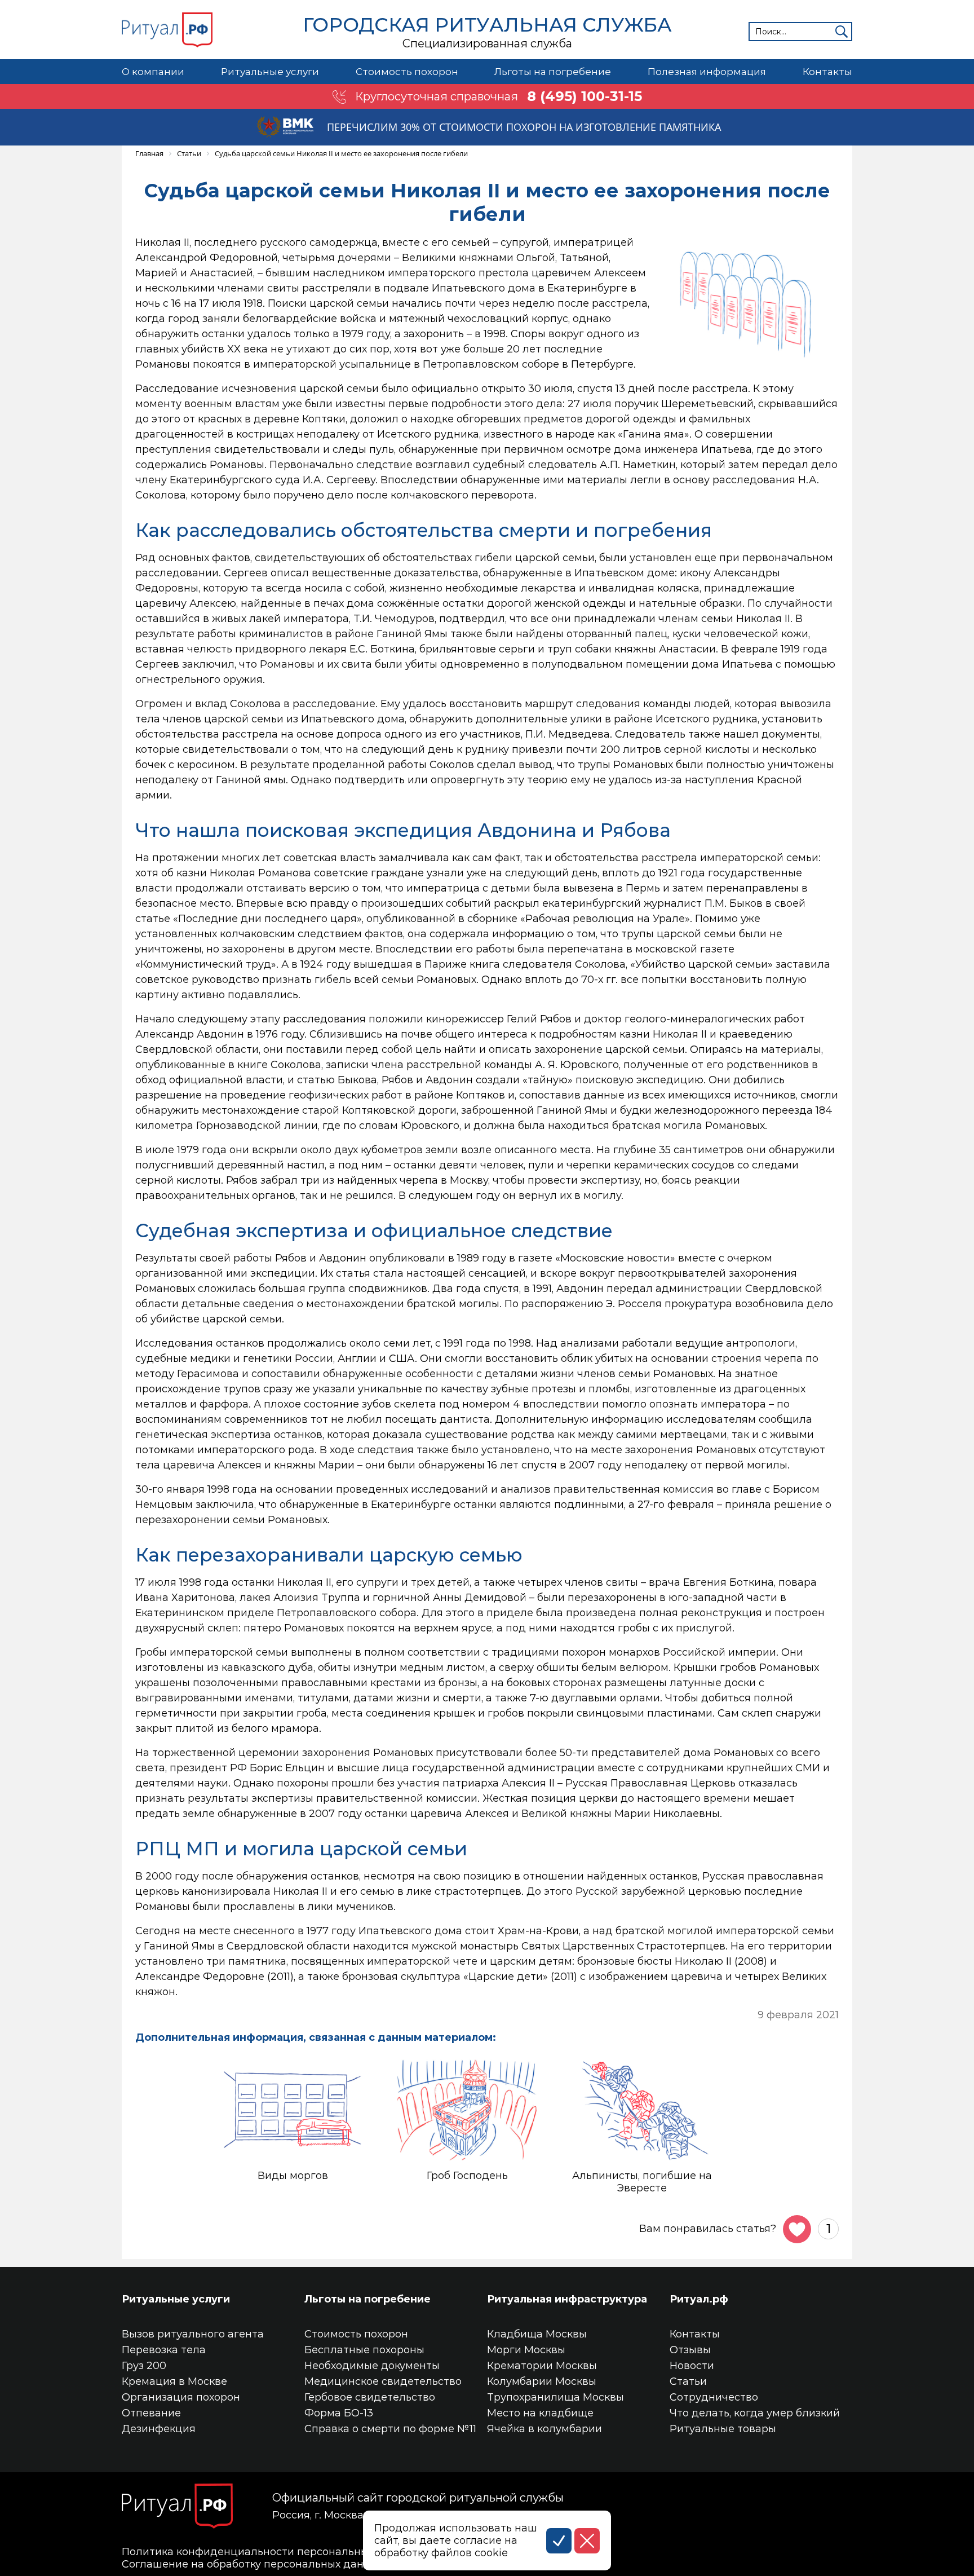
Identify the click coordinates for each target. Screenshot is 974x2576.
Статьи (688, 2381)
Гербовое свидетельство (370, 2397)
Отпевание (151, 2413)
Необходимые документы (372, 2366)
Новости (692, 2366)
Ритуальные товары (723, 2429)
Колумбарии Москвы (542, 2381)
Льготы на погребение (553, 72)
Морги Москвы (526, 2350)
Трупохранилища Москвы (555, 2397)
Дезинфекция (159, 2429)
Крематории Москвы (542, 2366)
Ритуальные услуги (270, 72)
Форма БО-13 (339, 2413)
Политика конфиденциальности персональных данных (269, 2552)
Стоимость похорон (407, 72)
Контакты (827, 72)
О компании (153, 72)
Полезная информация (707, 72)
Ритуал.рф (699, 2299)
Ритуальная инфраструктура (567, 2299)
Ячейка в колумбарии (544, 2429)
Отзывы (690, 2350)
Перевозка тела (164, 2350)
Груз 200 (144, 2366)
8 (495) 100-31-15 (585, 96)
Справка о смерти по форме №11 (390, 2429)
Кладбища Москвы (537, 2334)
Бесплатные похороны (364, 2350)
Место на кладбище (540, 2413)
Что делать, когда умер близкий (755, 2413)
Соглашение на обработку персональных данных (253, 2564)
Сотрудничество (714, 2397)
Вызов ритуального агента (193, 2334)
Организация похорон (181, 2397)
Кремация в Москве (174, 2381)
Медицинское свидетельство (383, 2381)
